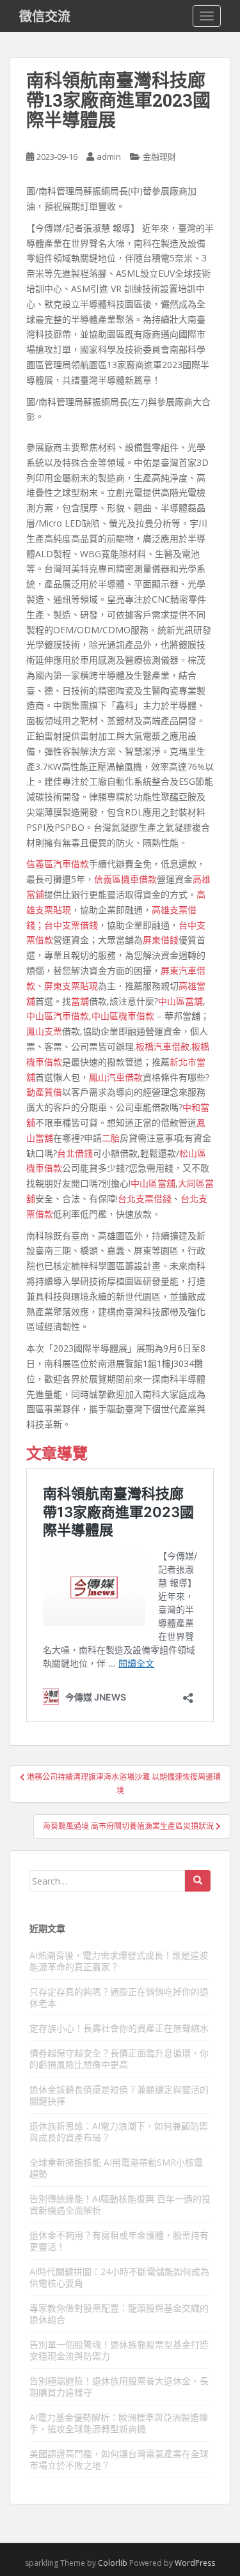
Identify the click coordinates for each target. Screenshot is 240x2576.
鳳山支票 (44, 1031)
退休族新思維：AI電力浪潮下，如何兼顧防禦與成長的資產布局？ (119, 2132)
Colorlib (113, 2563)
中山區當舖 (180, 1001)
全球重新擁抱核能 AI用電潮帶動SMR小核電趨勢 (116, 2168)
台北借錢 (75, 1153)
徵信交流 (45, 16)
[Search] (198, 1881)
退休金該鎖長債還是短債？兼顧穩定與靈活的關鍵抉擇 (119, 2095)
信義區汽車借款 (58, 864)
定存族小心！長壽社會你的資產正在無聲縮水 (119, 2028)
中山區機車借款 (123, 1016)
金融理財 (159, 157)
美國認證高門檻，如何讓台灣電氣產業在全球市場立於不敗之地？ (119, 2459)
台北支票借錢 (145, 1199)
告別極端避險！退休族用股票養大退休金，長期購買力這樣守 (119, 2387)
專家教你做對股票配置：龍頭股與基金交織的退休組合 (119, 2314)
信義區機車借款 (125, 879)
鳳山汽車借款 (116, 1077)
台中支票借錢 (71, 925)
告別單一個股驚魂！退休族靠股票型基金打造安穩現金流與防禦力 (119, 2350)
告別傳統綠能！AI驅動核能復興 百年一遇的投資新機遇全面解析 (120, 2204)
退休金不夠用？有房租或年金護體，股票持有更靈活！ (119, 2241)
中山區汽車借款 (58, 1016)
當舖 (80, 1001)
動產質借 (44, 1092)
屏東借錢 (161, 940)
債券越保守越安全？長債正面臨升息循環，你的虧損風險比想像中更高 (119, 2059)
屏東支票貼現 (71, 986)
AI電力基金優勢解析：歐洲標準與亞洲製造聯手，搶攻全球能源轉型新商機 (119, 2423)
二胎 (111, 1138)
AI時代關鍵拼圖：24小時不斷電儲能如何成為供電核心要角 (119, 2277)
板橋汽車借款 (163, 1046)
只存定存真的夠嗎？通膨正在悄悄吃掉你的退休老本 (119, 1997)
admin (109, 157)
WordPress (195, 2563)
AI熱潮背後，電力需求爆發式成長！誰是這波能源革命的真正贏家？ (119, 1961)
